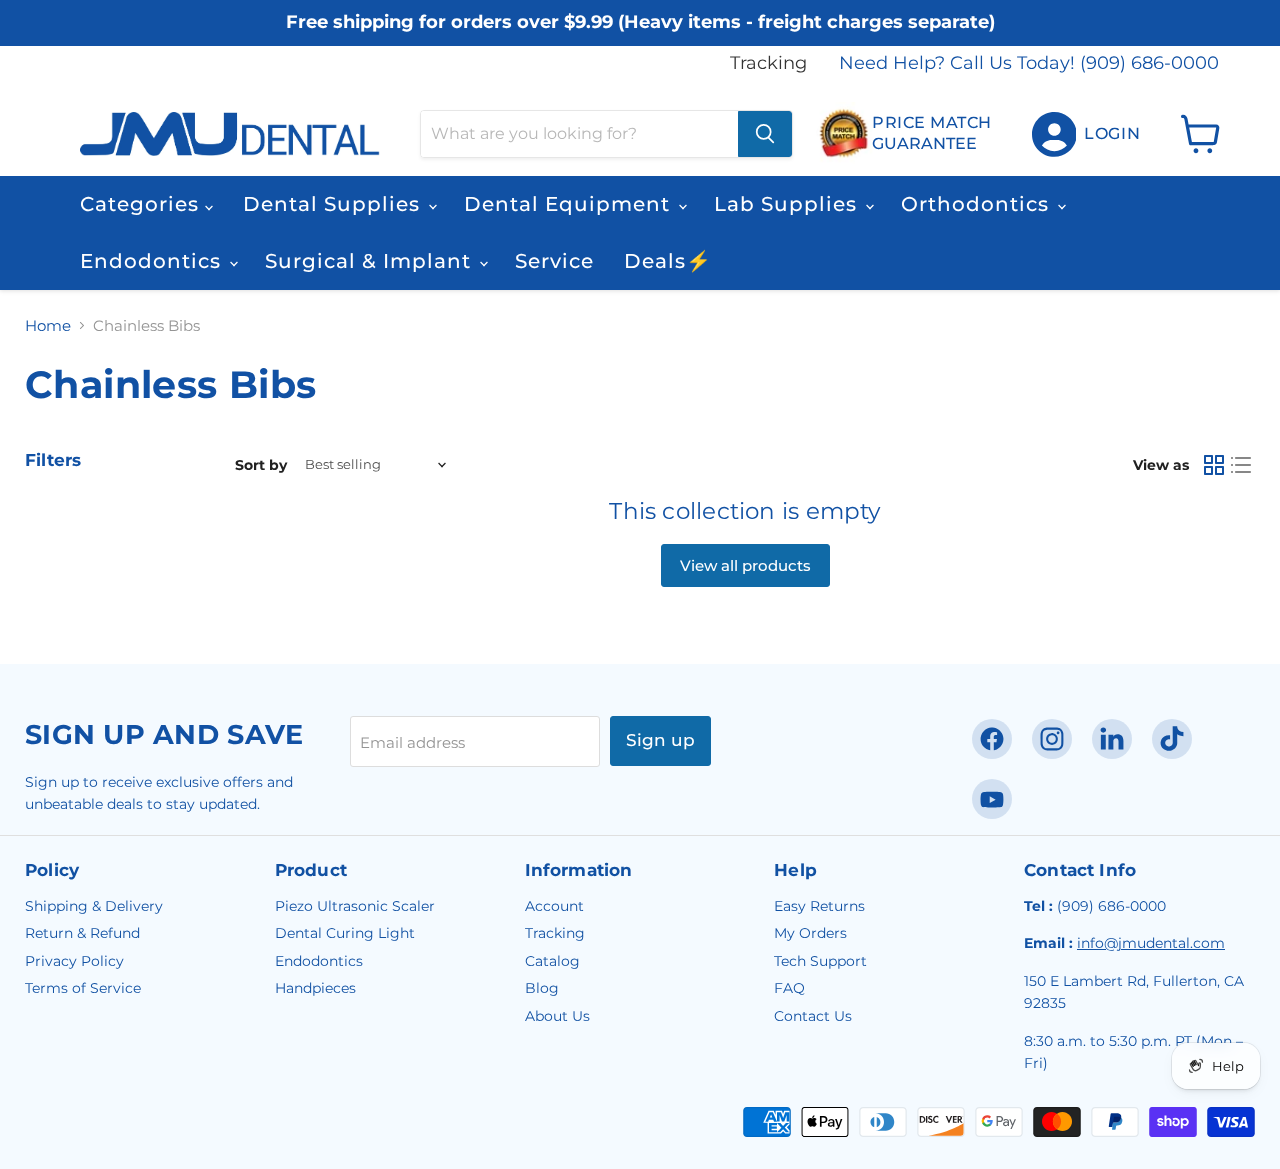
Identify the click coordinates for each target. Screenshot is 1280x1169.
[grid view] (1214, 465)
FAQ (789, 988)
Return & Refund (82, 933)
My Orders (810, 933)
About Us (557, 1016)
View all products (745, 565)
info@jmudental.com (1151, 943)
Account (554, 906)
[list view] (1242, 465)
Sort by (261, 465)
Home (48, 325)
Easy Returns (819, 906)
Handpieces (315, 988)
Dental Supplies (334, 204)
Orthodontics (978, 204)
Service (554, 261)
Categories (142, 204)
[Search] (765, 134)
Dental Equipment (570, 204)
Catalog (552, 961)
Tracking (768, 63)
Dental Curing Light (345, 933)
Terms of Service (83, 988)
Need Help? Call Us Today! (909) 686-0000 (1029, 63)
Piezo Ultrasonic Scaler (355, 906)
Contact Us (813, 1016)
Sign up (660, 740)
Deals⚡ (668, 261)
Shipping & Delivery (94, 906)
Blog (542, 988)
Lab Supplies (788, 204)
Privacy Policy (74, 961)
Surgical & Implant (371, 261)
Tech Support (820, 961)
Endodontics (153, 261)
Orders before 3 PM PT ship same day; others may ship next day (640, 42)
